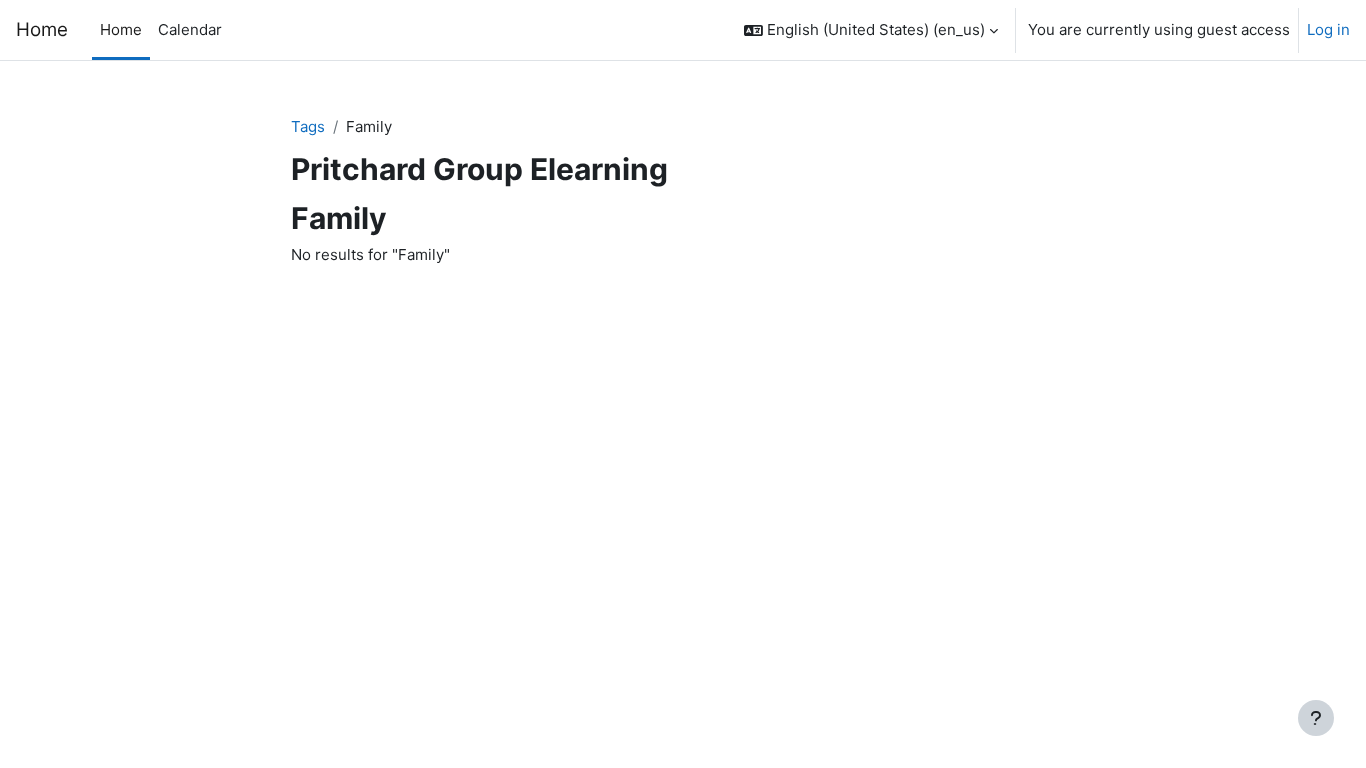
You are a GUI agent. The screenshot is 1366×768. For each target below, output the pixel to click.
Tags (308, 126)
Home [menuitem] (121, 29)
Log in (1328, 29)
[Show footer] (1316, 718)
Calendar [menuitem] (190, 29)
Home (42, 29)
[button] (871, 30)
